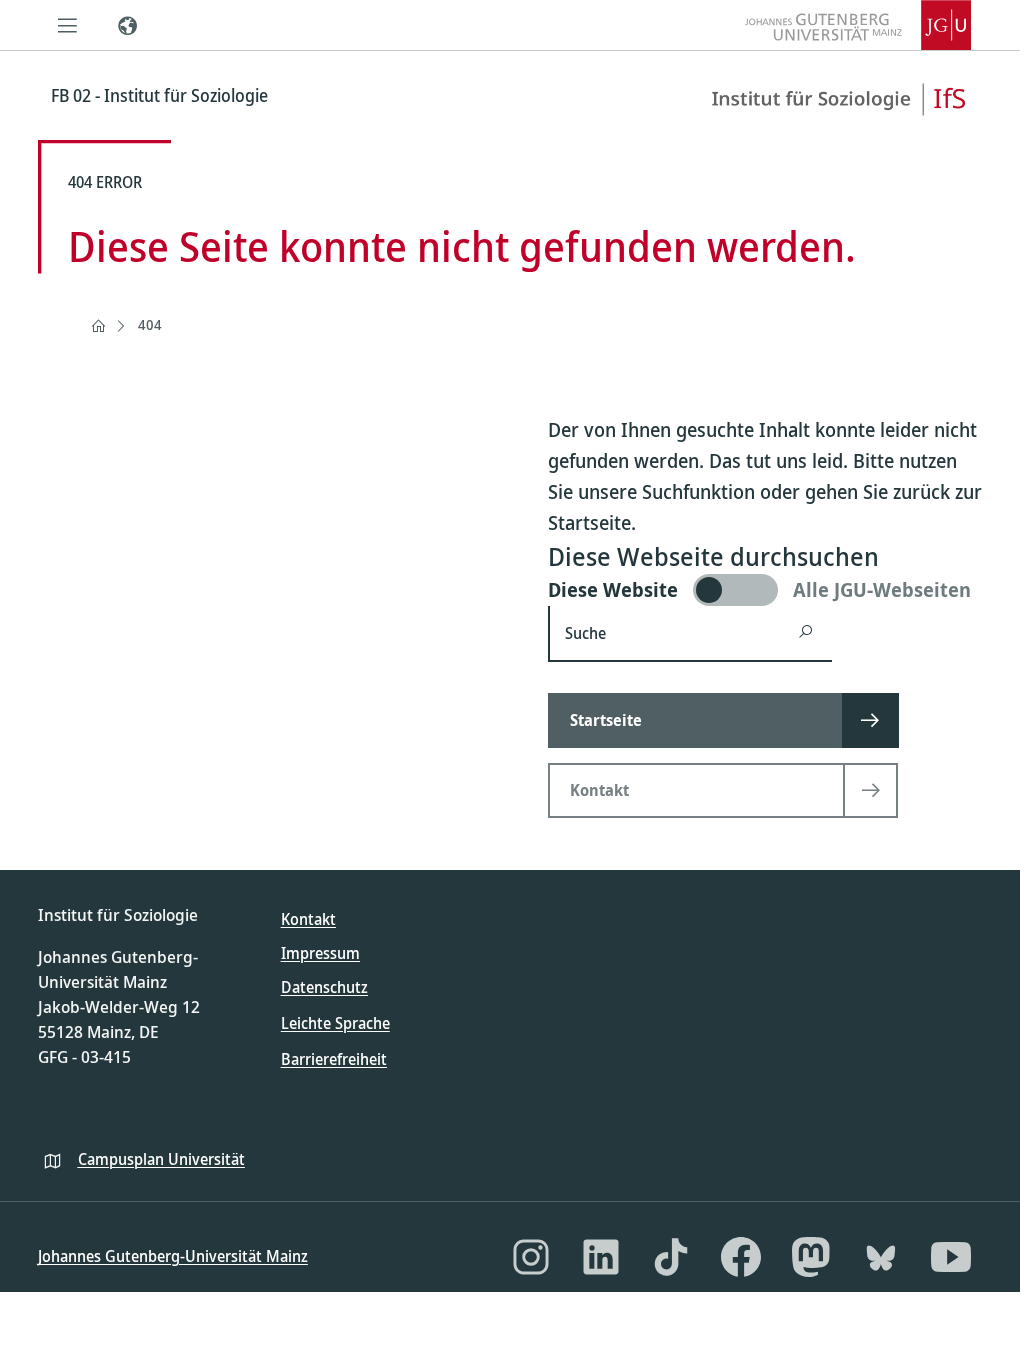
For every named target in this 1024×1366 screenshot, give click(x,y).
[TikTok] (671, 1257)
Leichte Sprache (335, 1023)
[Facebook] (741, 1257)
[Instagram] (531, 1257)
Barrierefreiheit (334, 1059)
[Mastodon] (811, 1257)
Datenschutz (324, 987)
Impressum (320, 953)
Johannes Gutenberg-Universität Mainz (173, 1256)
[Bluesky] (881, 1257)
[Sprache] (128, 25)
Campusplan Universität (161, 1159)
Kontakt (308, 919)
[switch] (767, 590)
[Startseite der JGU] (858, 25)
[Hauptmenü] (68, 25)
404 (150, 324)
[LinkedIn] (601, 1257)
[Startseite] (98, 326)
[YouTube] (951, 1257)
